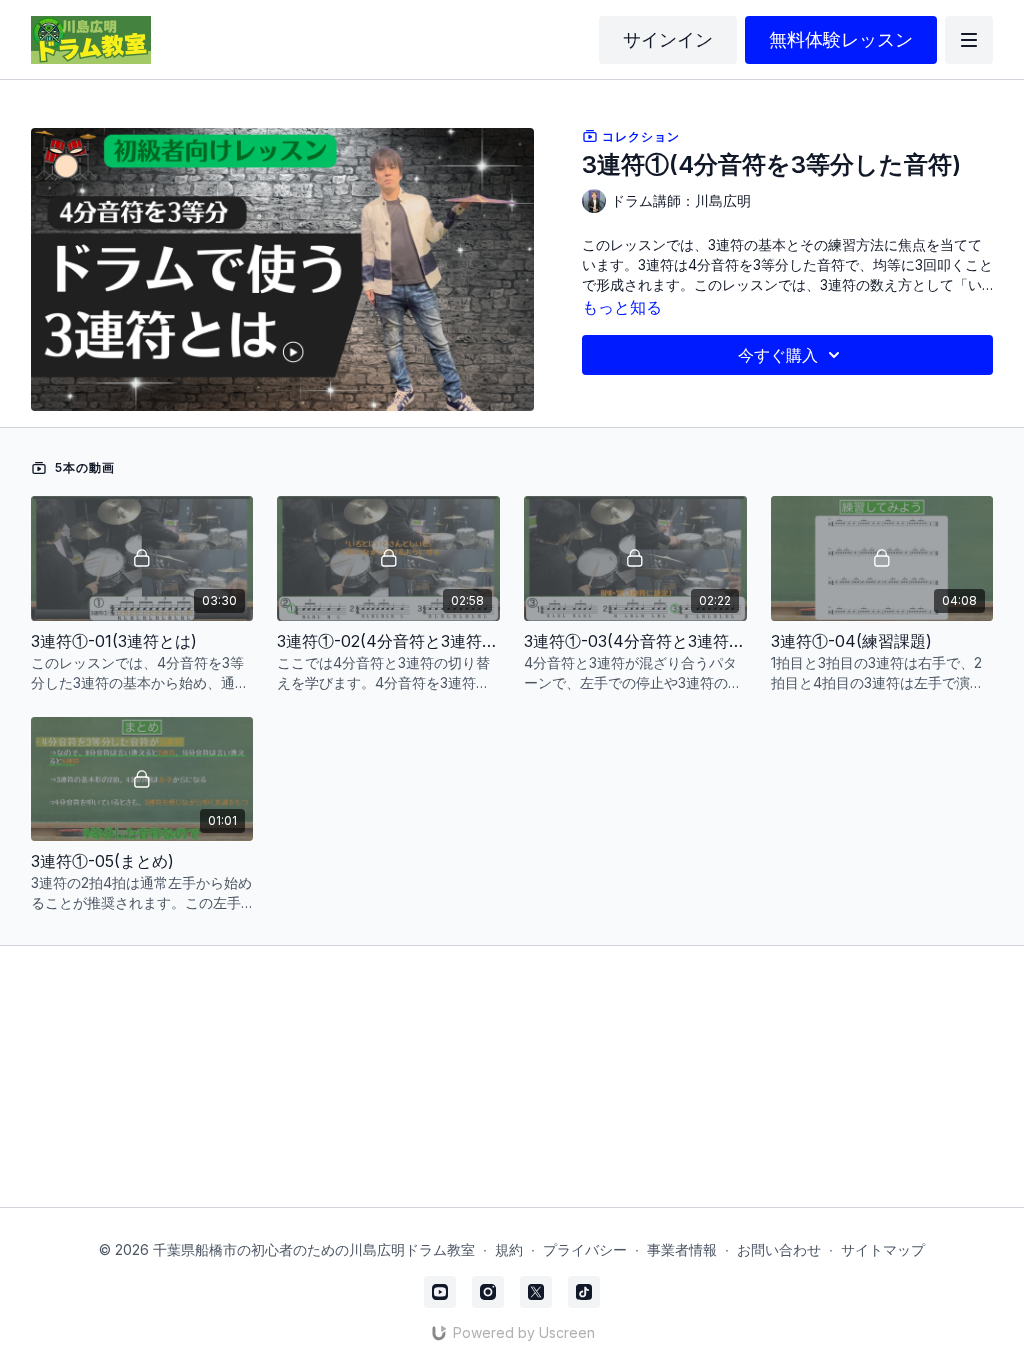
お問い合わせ (779, 1249)
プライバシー (585, 1249)
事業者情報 (682, 1249)
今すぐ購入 (778, 355)
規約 (509, 1249)
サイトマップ (883, 1249)
